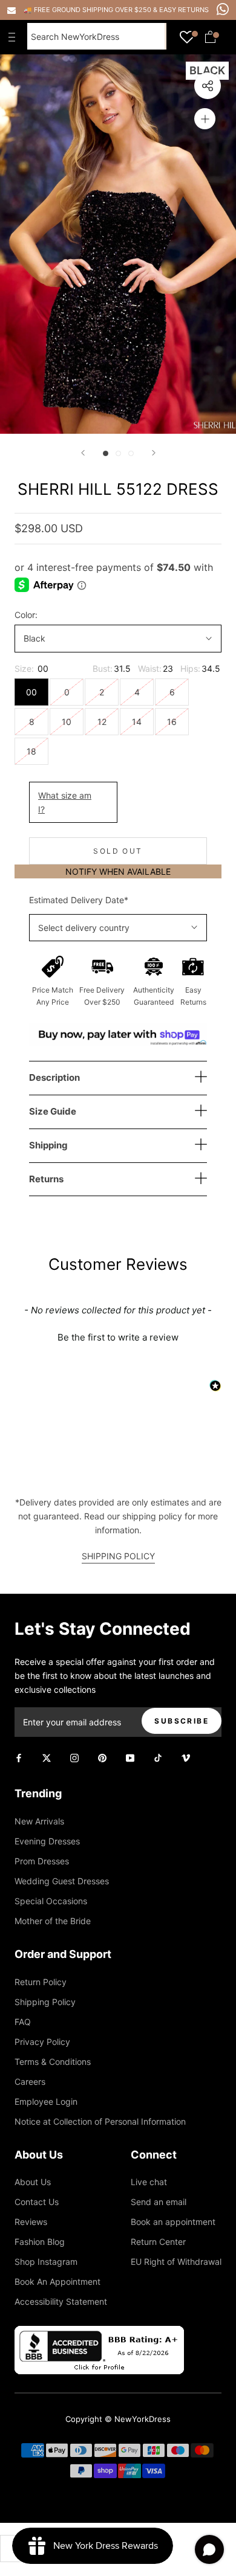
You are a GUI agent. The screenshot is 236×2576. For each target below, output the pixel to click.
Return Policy (41, 1982)
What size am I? (65, 802)
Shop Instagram (46, 2262)
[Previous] (83, 453)
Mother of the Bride (53, 1921)
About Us (33, 2182)
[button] (118, 1336)
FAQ (23, 2022)
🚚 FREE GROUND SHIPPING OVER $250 (88, 10)
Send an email (159, 2202)
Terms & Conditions (53, 2062)
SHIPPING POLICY (118, 1556)
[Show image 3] (131, 453)
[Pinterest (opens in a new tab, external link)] (102, 1757)
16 (172, 722)
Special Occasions (51, 1901)
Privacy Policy (42, 2042)
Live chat (149, 2182)
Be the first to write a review (118, 1337)
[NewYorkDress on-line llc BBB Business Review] (99, 2333)
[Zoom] (205, 119)
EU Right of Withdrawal (176, 2262)
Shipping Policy (45, 2002)
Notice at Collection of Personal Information (100, 2121)
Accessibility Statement (61, 2301)
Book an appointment (173, 2222)
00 (31, 692)
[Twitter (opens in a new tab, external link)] (47, 1757)
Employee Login (46, 2101)
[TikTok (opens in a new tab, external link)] (158, 1757)
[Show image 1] (106, 453)
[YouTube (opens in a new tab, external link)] (130, 1757)
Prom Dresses (42, 1861)
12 (102, 722)
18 (31, 751)
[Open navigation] (15, 37)
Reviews (31, 2222)
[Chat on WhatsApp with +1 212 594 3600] (223, 9)
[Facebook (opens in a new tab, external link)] (19, 1757)
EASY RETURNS (184, 10)
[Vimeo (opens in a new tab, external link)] (186, 1757)
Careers (30, 2082)
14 (137, 722)
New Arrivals (39, 1821)
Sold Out (118, 851)
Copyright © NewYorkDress (118, 2419)
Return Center (158, 2242)
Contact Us (37, 2202)
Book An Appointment (57, 2281)
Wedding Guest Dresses (62, 1881)
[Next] (154, 453)
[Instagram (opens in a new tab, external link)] (74, 1757)
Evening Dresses (47, 1841)
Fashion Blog (40, 2242)
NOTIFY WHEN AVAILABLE (118, 871)
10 (67, 722)
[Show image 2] (118, 453)
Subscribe (182, 1721)
